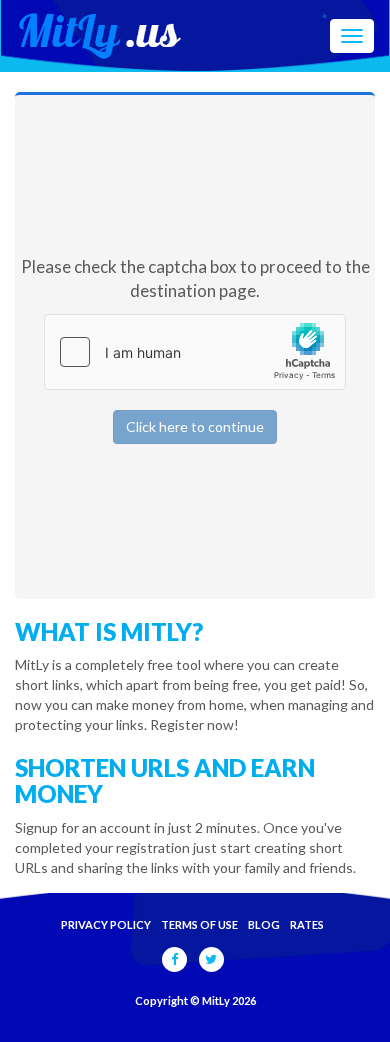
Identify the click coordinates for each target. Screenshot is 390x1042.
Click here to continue (195, 426)
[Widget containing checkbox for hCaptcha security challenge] (195, 352)
